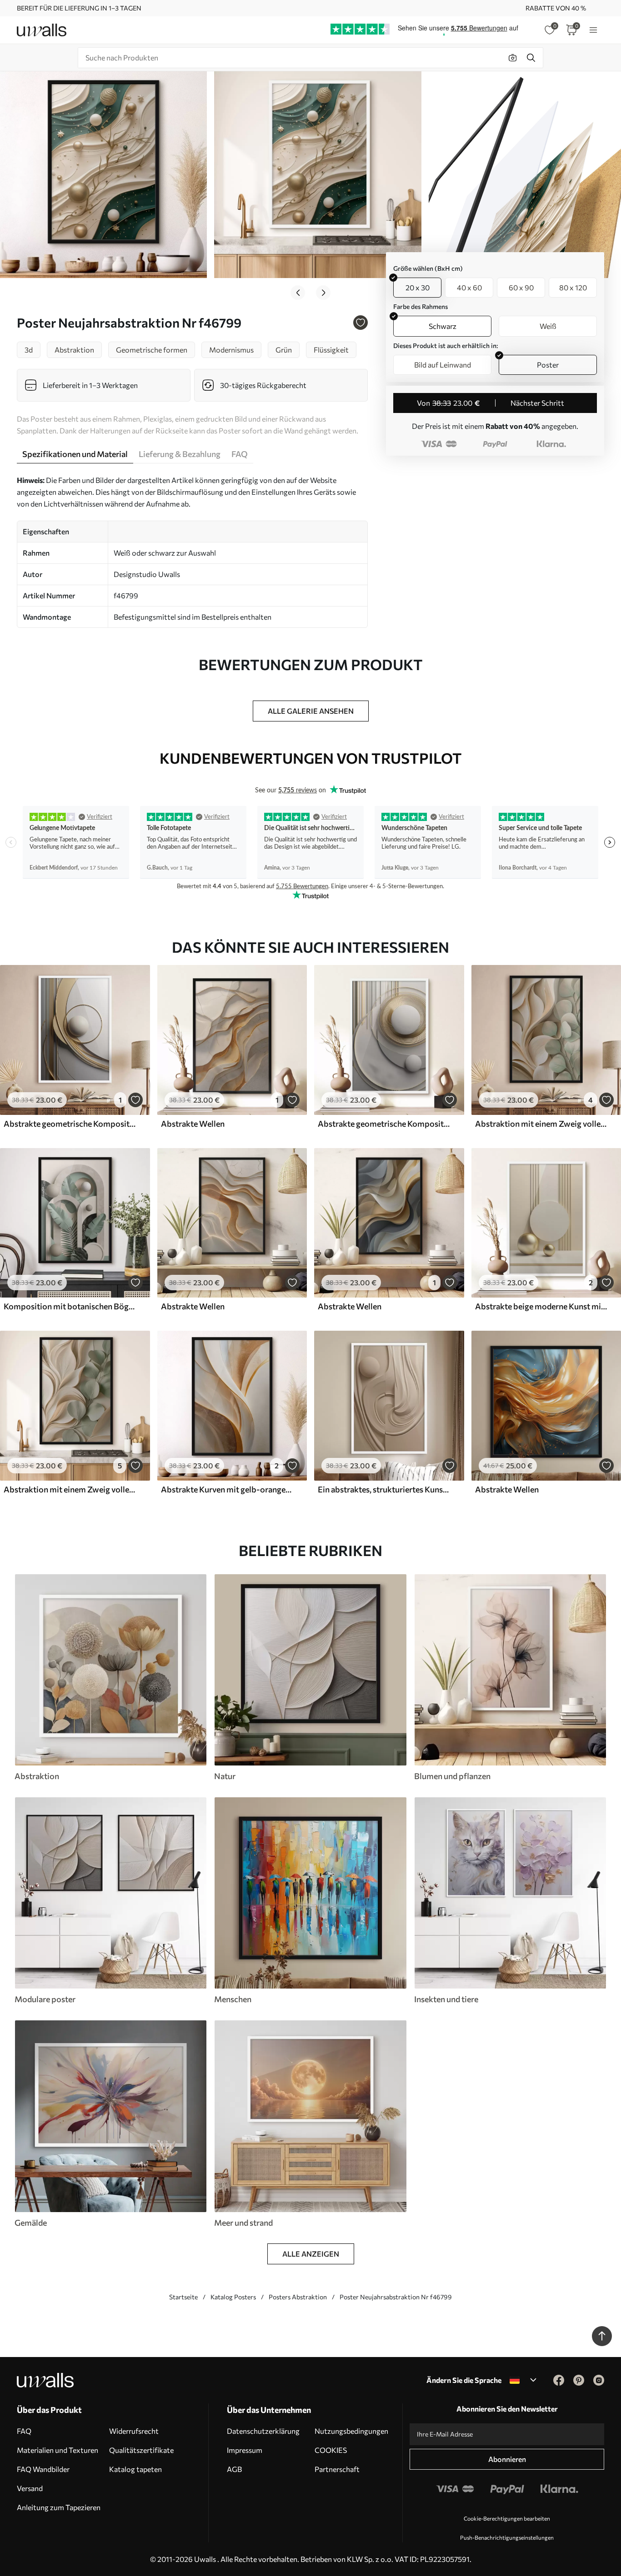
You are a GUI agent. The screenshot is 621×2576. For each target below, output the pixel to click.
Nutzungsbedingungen (351, 2431)
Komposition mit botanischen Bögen (70, 1306)
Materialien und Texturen (58, 2450)
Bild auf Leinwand (443, 365)
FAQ (24, 2431)
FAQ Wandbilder (43, 2469)
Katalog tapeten (135, 2469)
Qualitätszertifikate (141, 2450)
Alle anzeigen (311, 2254)
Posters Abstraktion (298, 2297)
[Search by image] (513, 58)
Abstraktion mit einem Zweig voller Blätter (541, 1124)
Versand (30, 2488)
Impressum (245, 2450)
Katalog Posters (233, 2297)
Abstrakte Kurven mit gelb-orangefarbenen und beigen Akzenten (227, 1489)
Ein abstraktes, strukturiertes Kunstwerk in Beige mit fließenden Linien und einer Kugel (384, 1489)
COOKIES (331, 2450)
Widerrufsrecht (134, 2431)
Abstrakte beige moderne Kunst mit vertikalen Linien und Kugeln (541, 1306)
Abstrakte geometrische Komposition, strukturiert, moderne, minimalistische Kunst (70, 1124)
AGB (234, 2469)
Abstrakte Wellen (193, 1124)
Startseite (183, 2297)
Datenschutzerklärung (263, 2431)
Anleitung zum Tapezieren (59, 2507)
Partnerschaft (337, 2469)
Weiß (548, 326)
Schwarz (443, 326)
